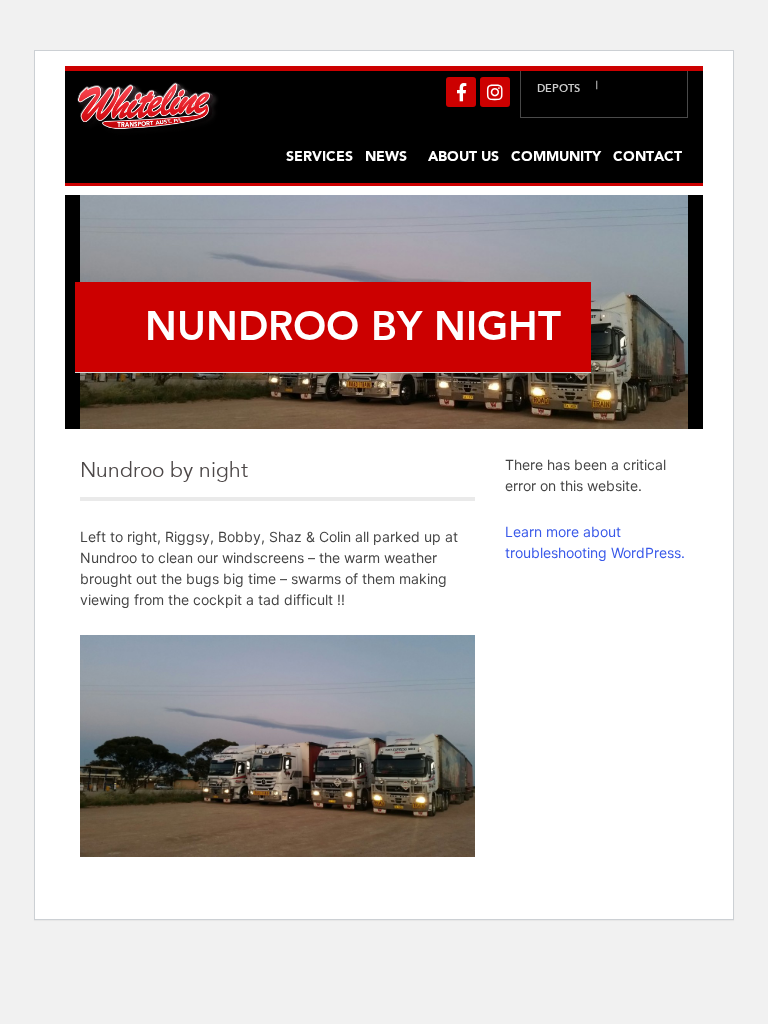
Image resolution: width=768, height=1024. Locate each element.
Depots (558, 88)
